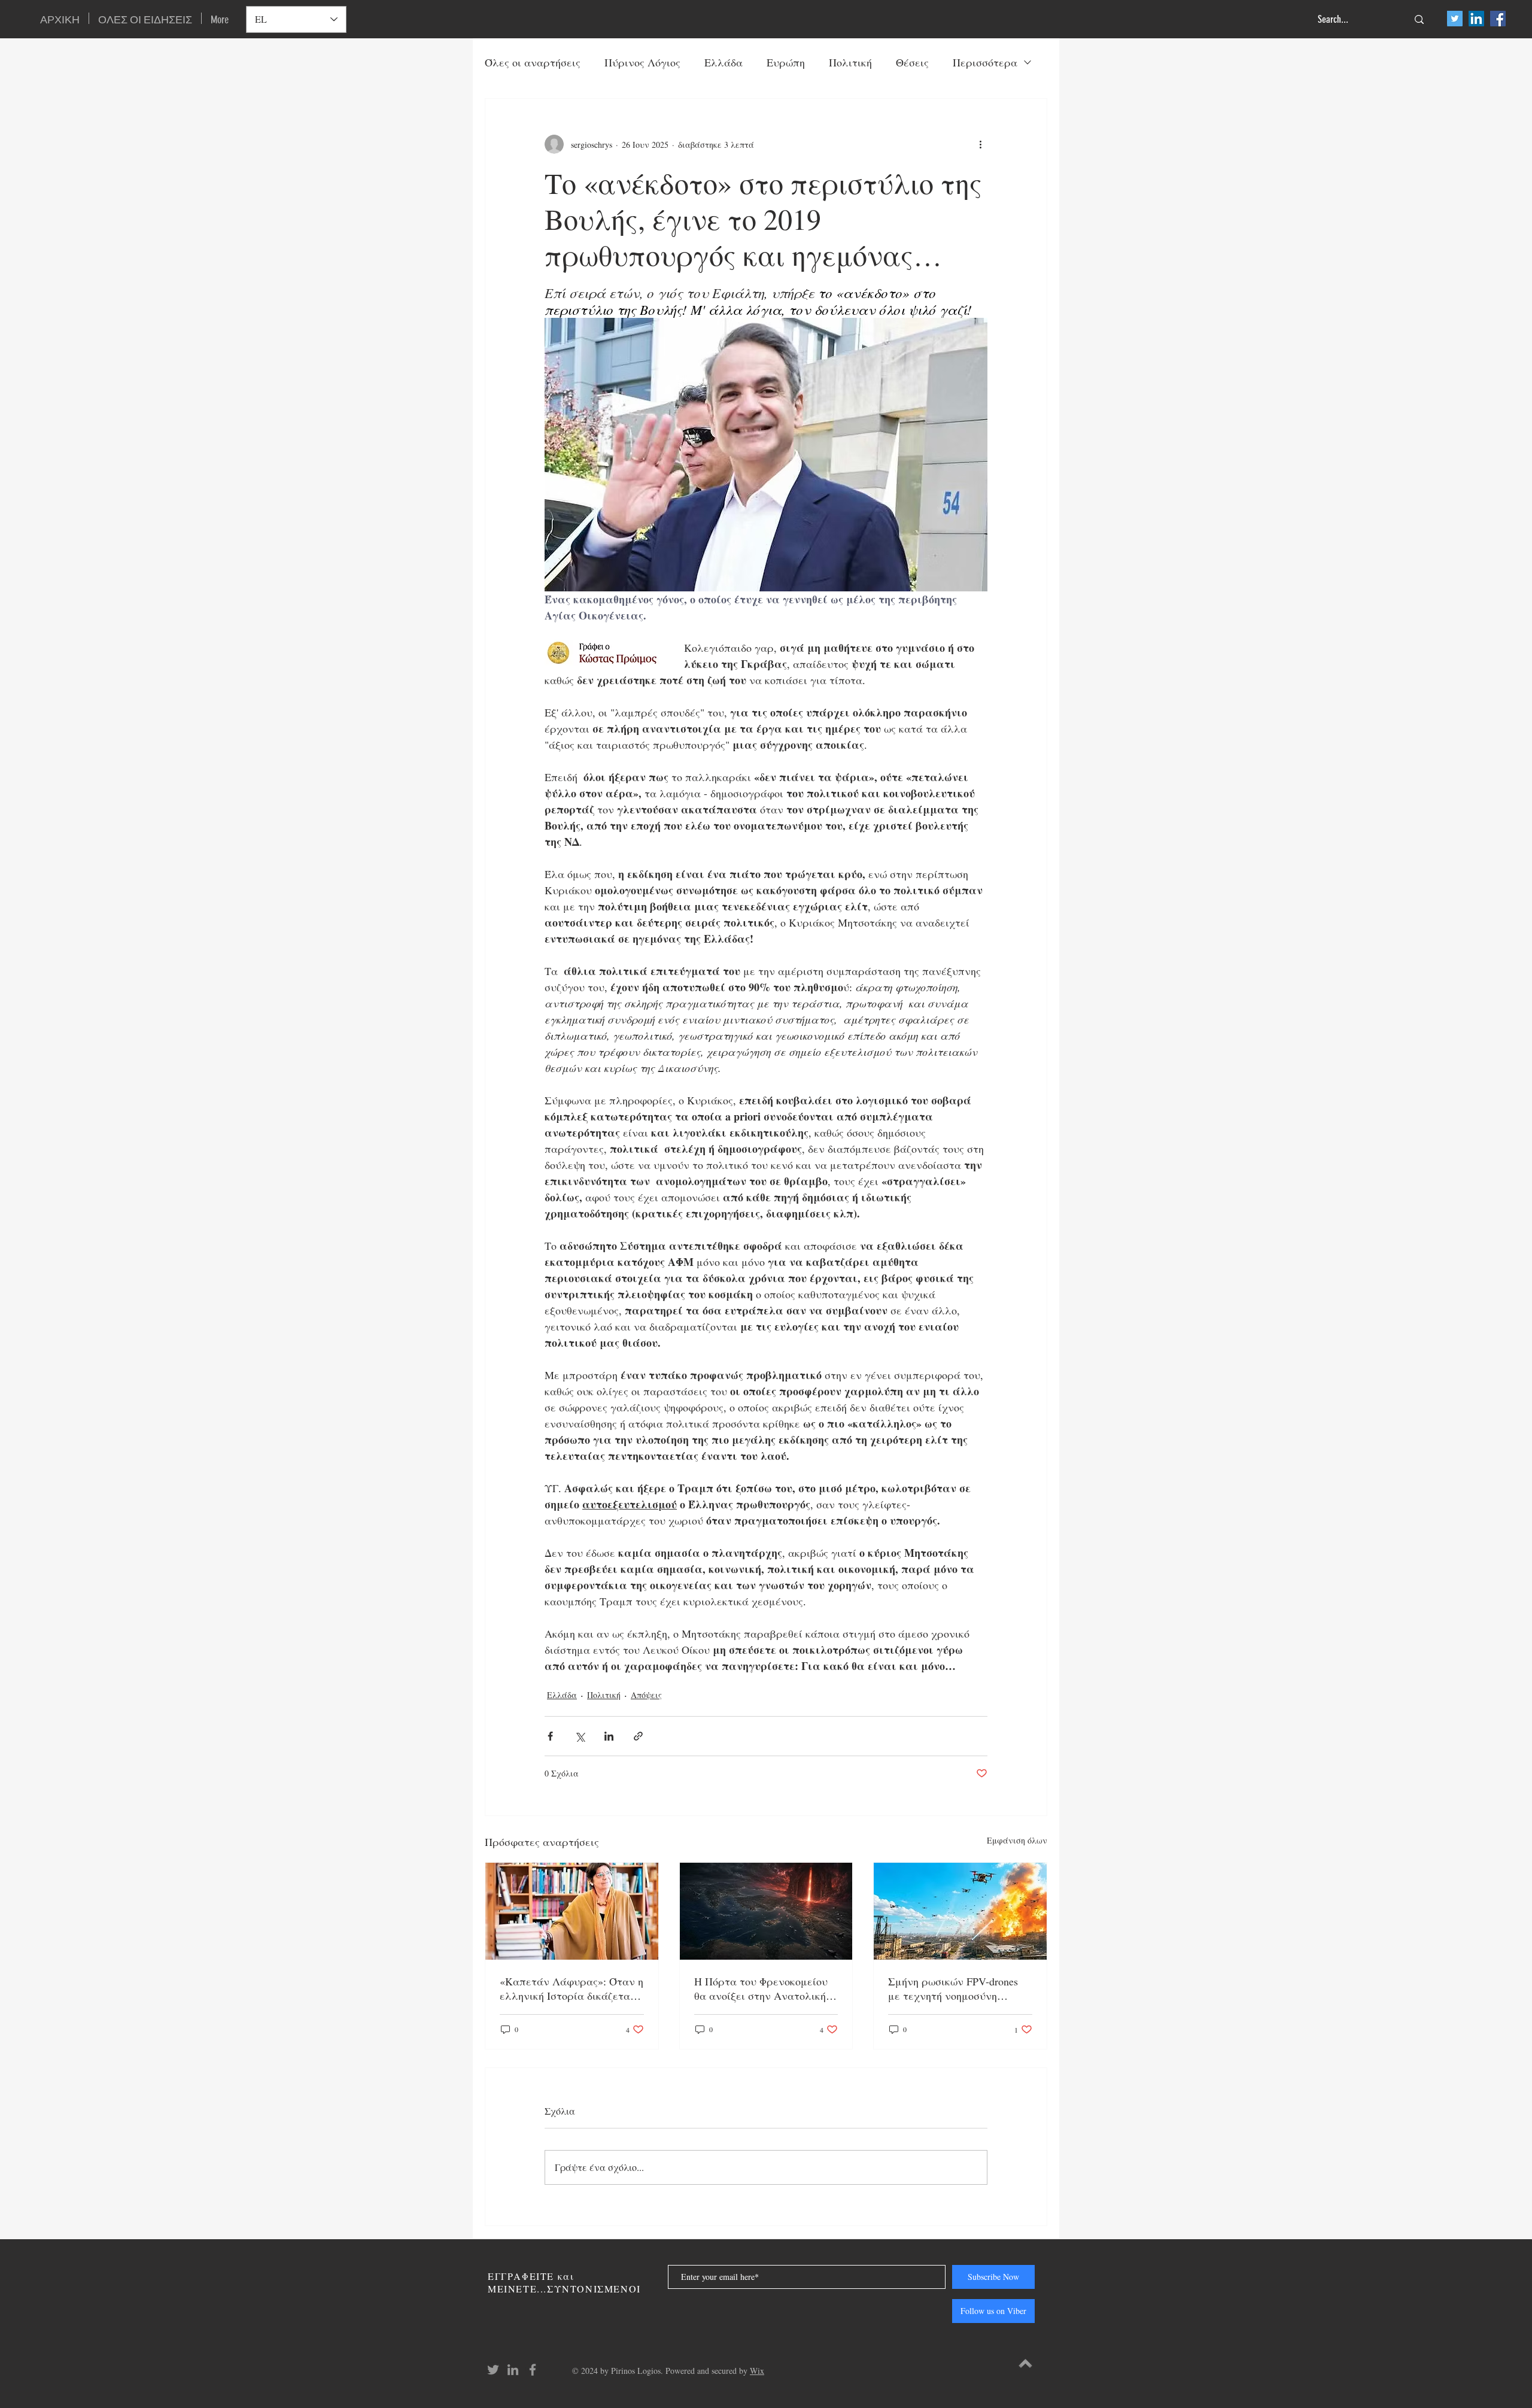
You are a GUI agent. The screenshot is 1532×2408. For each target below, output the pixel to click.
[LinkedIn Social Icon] (1476, 19)
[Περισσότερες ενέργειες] (980, 144)
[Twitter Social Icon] (1455, 19)
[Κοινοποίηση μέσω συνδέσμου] (638, 1736)
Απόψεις (646, 1695)
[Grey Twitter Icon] (493, 2370)
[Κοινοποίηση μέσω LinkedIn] (609, 1736)
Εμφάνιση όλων (1017, 1840)
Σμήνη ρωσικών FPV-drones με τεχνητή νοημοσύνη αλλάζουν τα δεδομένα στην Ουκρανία (957, 1988)
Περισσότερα (985, 62)
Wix (757, 2371)
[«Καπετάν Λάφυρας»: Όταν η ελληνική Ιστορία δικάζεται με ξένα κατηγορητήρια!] (572, 1911)
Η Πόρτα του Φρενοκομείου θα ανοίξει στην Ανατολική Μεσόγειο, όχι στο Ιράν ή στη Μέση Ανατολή (765, 1988)
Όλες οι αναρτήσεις (533, 62)
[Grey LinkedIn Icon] (513, 2370)
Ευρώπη (786, 62)
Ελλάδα (724, 62)
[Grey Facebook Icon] (533, 2370)
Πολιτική (850, 62)
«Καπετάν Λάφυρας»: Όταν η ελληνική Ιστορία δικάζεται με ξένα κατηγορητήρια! (572, 1988)
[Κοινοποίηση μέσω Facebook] (550, 1736)
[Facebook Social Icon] (1498, 19)
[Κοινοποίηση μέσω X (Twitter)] (580, 1736)
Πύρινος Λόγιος (642, 62)
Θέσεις (912, 62)
